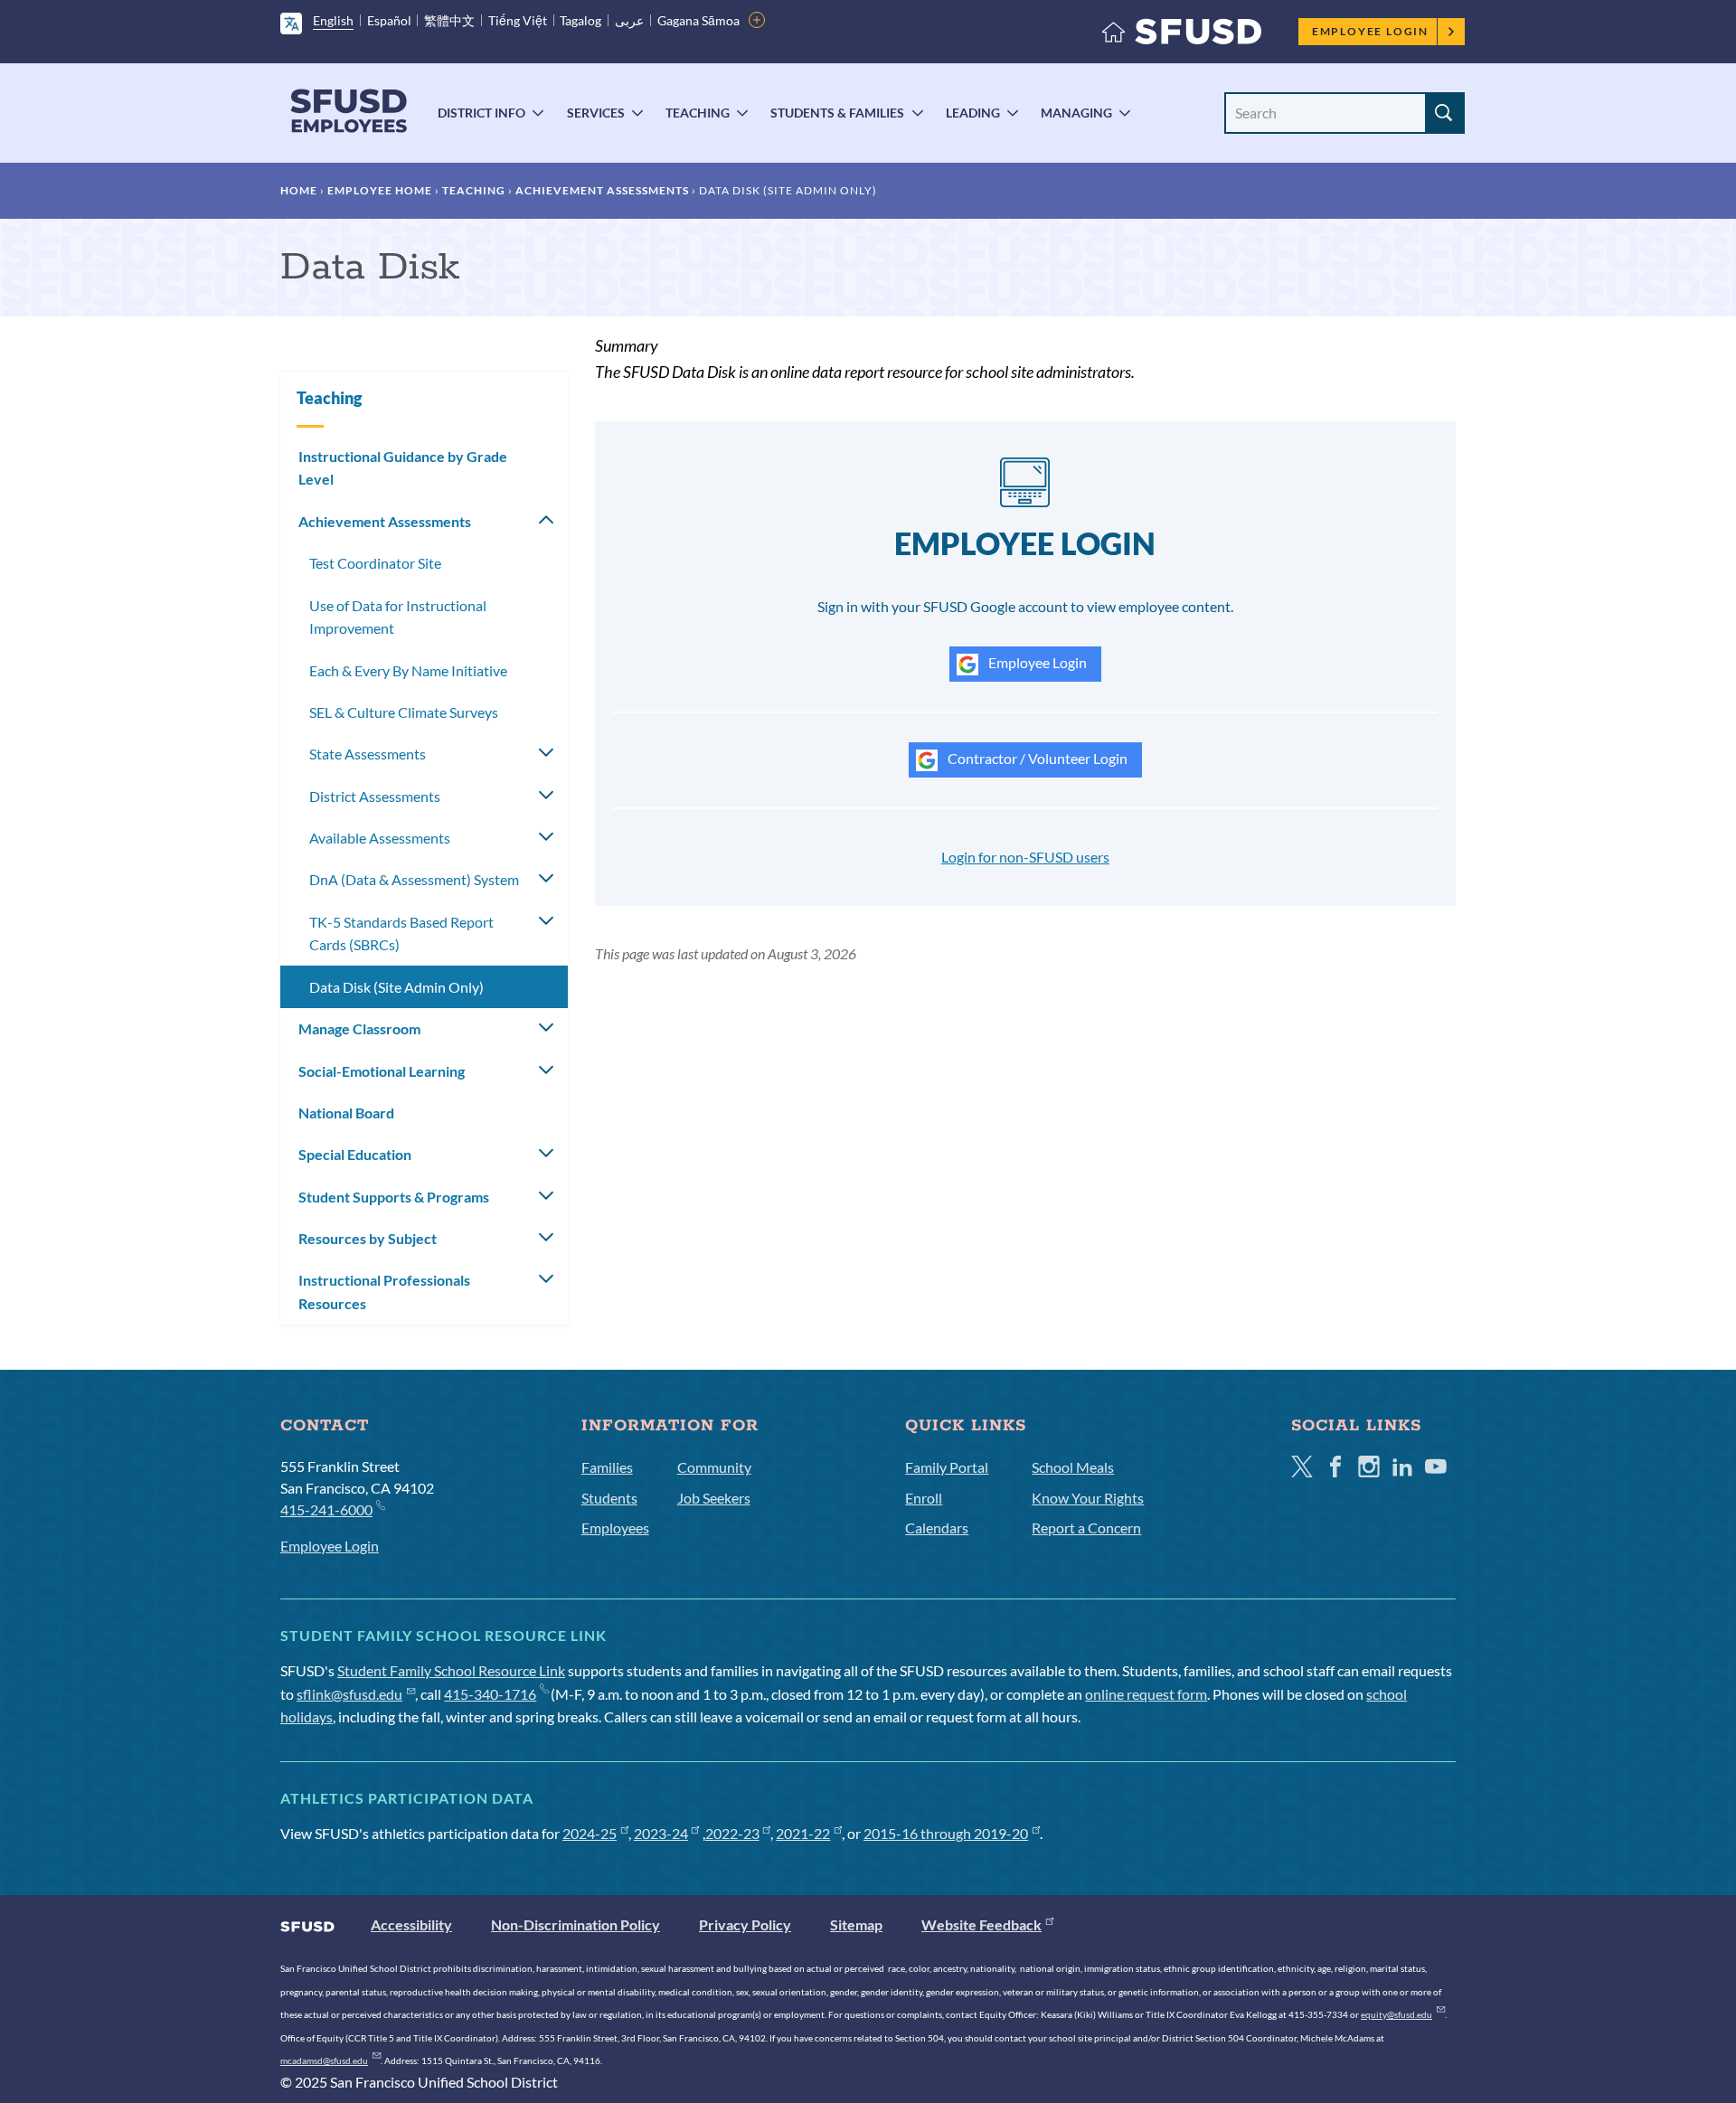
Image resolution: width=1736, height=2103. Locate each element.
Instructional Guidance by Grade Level (403, 468)
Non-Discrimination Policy (576, 1924)
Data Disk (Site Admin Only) (396, 987)
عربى (629, 20)
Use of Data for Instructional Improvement (398, 617)
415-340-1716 (490, 1694)
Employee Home (380, 190)
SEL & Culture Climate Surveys (404, 712)
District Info (481, 113)
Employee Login (1370, 31)
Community (714, 1467)
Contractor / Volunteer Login (1036, 758)
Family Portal (947, 1467)
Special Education (355, 1154)
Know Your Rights (1088, 1498)
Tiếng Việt (518, 20)
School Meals (1073, 1467)
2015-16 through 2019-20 (946, 1833)
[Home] (1182, 36)
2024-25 (590, 1833)
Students (609, 1498)
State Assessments (368, 754)
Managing (1076, 113)
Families (607, 1467)
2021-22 (803, 1833)
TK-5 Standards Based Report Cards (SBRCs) (401, 934)
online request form (1146, 1694)
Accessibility (411, 1924)
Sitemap (856, 1924)
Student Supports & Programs (394, 1197)
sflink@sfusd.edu (349, 1694)
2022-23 (732, 1833)
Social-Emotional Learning (382, 1071)
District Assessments (375, 796)
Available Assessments (380, 838)
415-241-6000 (326, 1509)
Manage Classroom (359, 1028)
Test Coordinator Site (375, 563)
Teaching (698, 113)
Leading (973, 113)
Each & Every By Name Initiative (408, 670)
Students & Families (837, 113)
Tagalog (580, 20)
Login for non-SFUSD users (1025, 857)
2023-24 (661, 1833)
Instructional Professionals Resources (384, 1292)
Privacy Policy (745, 1924)
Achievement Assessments (602, 190)
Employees (615, 1528)
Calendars (937, 1528)
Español (389, 20)
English (333, 20)
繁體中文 (449, 20)
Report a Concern (1086, 1528)
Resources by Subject (368, 1238)
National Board (346, 1113)
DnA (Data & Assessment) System (414, 879)
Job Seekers (714, 1498)
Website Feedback (981, 1924)
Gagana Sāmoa (698, 20)
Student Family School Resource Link (451, 1670)
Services (596, 113)
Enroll (924, 1498)
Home (299, 190)
